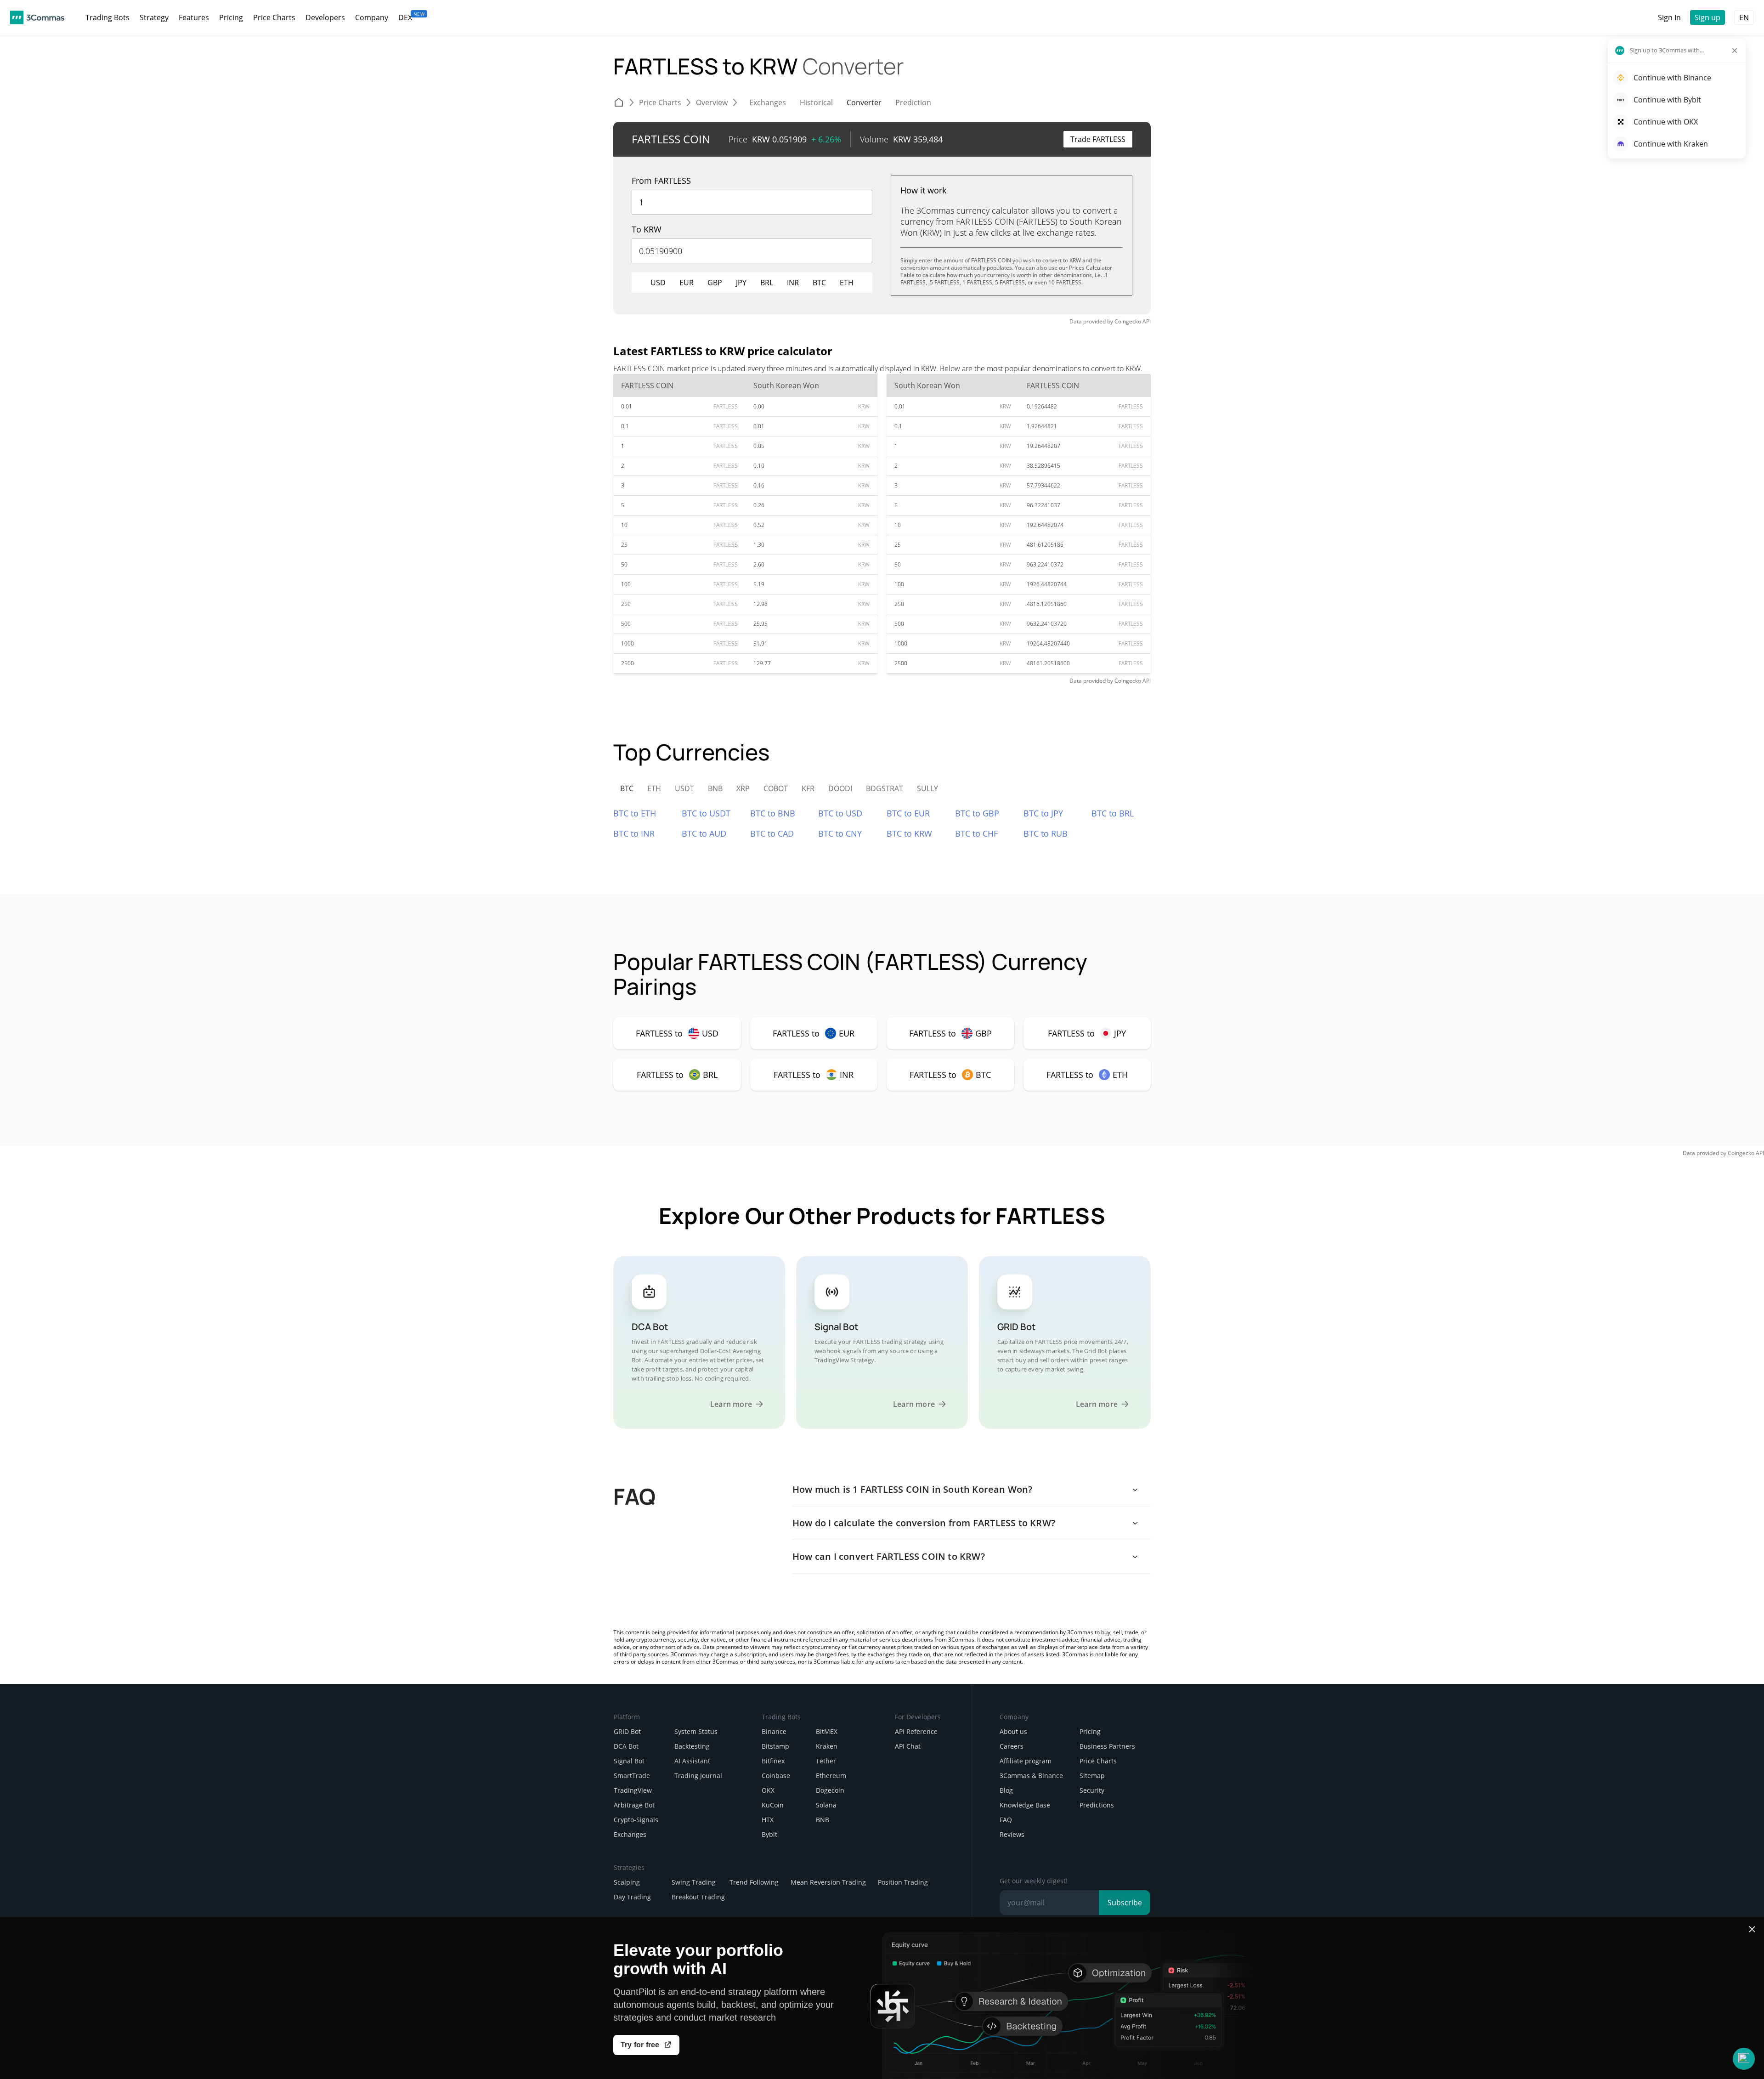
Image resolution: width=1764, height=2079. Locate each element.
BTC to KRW (909, 833)
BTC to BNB (773, 813)
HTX (768, 1820)
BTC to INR (634, 833)
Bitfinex (773, 1761)
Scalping (627, 1882)
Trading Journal (698, 1776)
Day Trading (632, 1897)
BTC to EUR (908, 813)
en (1744, 17)
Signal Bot (629, 1761)
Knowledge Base (1025, 1805)
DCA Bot (626, 1746)
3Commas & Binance (1031, 1776)
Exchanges (630, 1834)
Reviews (1012, 1834)
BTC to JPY (1043, 813)
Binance (774, 1731)
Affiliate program (1026, 1761)
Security (1092, 1790)
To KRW (647, 229)
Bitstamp (775, 1746)
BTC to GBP (977, 813)
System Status (696, 1731)
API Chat (908, 1746)
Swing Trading (694, 1882)
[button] (1744, 2059)
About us (1013, 1731)
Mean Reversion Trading (828, 1882)
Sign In (1669, 17)
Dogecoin (830, 1790)
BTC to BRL (1113, 813)
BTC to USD (840, 813)
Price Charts (1098, 1761)
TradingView (633, 1790)
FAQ (1006, 1820)
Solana (826, 1805)
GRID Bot (627, 1731)
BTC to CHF (976, 833)
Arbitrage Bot (634, 1805)
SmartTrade (632, 1776)
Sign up (1707, 17)
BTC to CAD (772, 833)
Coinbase (776, 1776)
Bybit (769, 1834)
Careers (1012, 1746)
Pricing (1090, 1731)
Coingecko (1128, 321)
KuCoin (773, 1805)
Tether (826, 1761)
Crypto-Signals (636, 1820)
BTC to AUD (704, 833)
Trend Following (754, 1882)
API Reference (916, 1731)
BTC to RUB (1046, 833)
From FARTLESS (661, 181)
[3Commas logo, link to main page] (37, 17)
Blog (1006, 1790)
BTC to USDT (706, 813)
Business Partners (1107, 1746)
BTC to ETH (635, 813)
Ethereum (831, 1776)
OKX (768, 1790)
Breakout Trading (698, 1897)
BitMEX (827, 1731)
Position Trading (903, 1882)
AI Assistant (692, 1761)
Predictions (1097, 1805)
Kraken (827, 1746)
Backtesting (692, 1746)
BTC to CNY (840, 833)
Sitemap (1092, 1776)
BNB (823, 1820)
